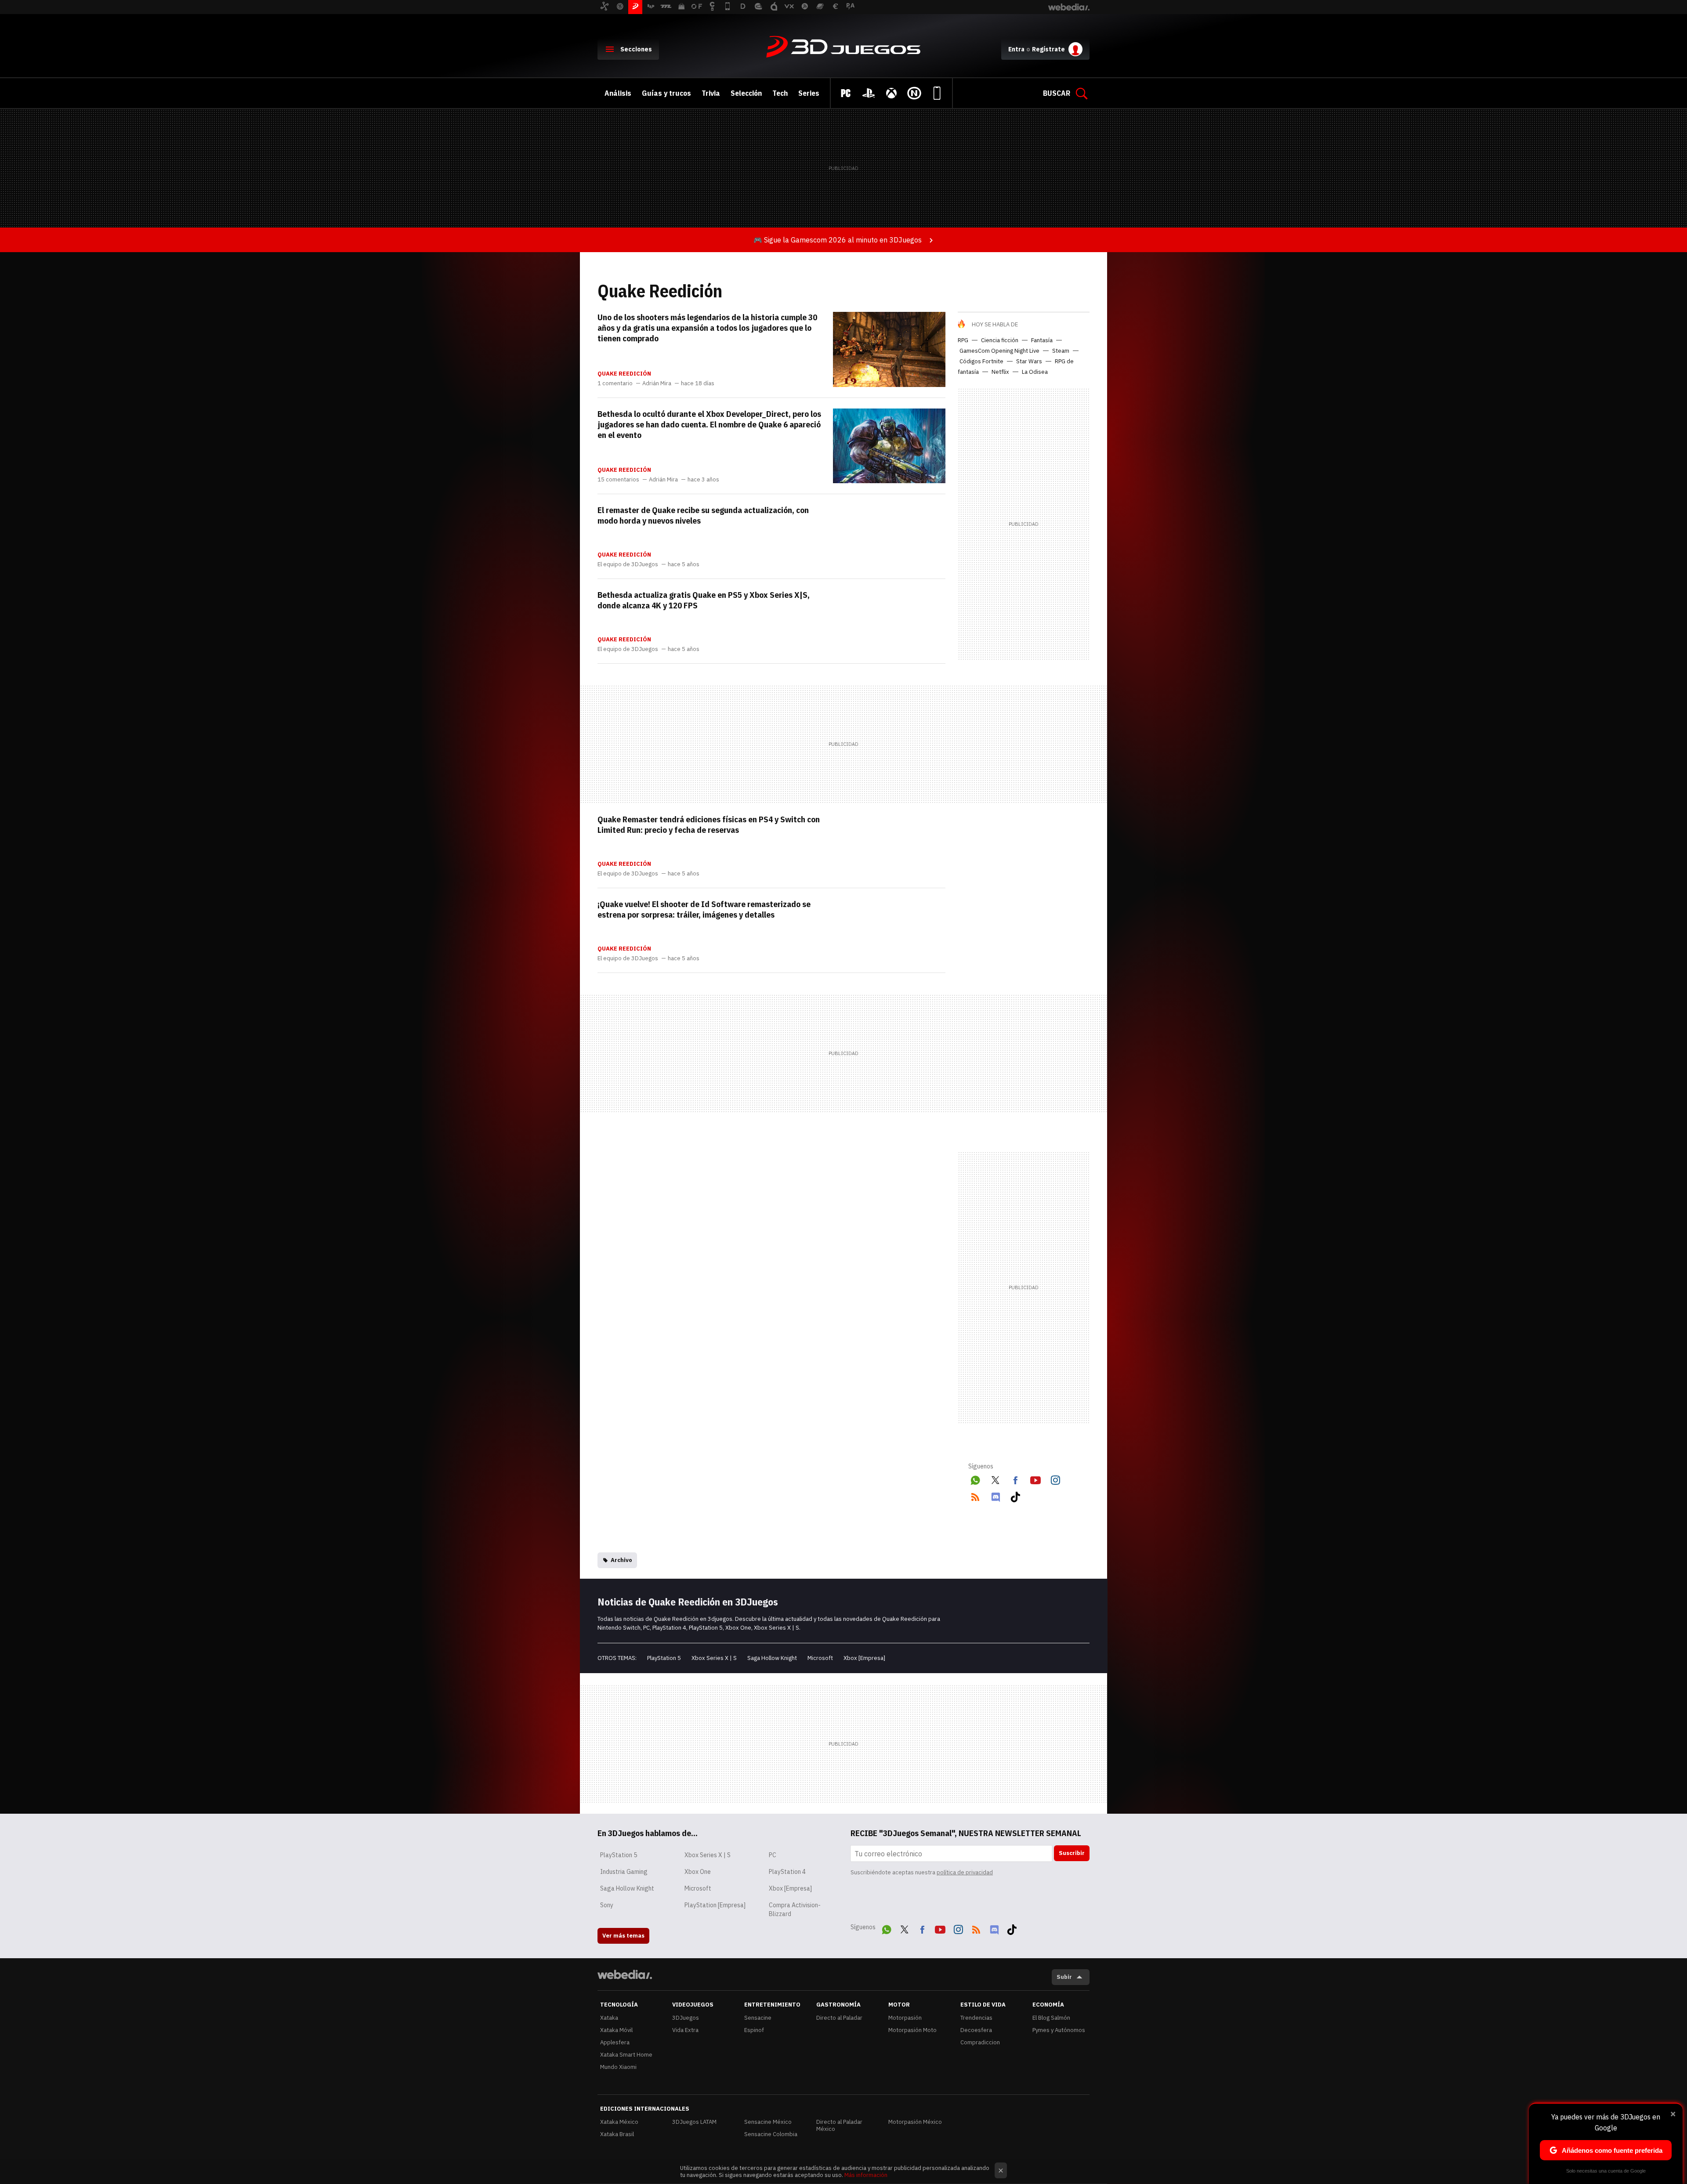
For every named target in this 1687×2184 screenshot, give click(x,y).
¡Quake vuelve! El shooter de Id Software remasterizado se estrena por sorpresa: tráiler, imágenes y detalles (704, 909)
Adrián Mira (657, 383)
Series (809, 93)
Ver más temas (623, 1936)
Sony (607, 1905)
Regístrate (1048, 49)
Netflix (1000, 372)
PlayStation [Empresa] (715, 1905)
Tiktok (1015, 1495)
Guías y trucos (666, 93)
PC (773, 1855)
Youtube (1035, 1479)
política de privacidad (965, 1872)
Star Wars (1029, 361)
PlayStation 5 (664, 1658)
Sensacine (758, 2018)
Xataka (609, 2018)
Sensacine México (768, 2122)
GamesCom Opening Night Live (999, 351)
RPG (963, 340)
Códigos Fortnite (981, 361)
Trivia (711, 93)
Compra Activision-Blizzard (795, 1909)
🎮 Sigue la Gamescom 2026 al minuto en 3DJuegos (838, 240)
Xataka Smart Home (626, 2055)
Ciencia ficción (1000, 340)
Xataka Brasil (617, 2134)
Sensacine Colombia (771, 2134)
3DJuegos (843, 47)
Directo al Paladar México (839, 2125)
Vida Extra (685, 2030)
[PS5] (869, 93)
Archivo (621, 1560)
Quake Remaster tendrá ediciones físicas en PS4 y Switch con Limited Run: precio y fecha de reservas (709, 824)
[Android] (937, 93)
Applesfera (615, 2042)
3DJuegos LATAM (694, 2122)
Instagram (1055, 1479)
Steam (1061, 351)
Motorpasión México (915, 2122)
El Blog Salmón (1051, 2018)
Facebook (1015, 1479)
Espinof (754, 2030)
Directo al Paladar (839, 2018)
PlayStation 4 (787, 1872)
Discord (996, 1495)
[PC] (846, 93)
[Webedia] (625, 1974)
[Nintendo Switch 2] (914, 93)
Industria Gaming (624, 1872)
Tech (780, 93)
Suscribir (1072, 1853)
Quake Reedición (624, 374)
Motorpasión (905, 2018)
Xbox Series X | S (714, 1658)
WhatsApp (975, 1479)
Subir (1064, 1977)
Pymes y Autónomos (1059, 2030)
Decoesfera (976, 2030)
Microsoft (820, 1658)
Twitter (996, 1479)
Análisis (618, 93)
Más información (866, 2175)
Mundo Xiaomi (618, 2067)
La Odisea (1035, 372)
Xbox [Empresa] (864, 1658)
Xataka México (619, 2122)
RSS (975, 1495)
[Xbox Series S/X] (891, 93)
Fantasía (1042, 340)
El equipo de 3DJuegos (628, 564)
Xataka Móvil (616, 2030)
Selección (746, 93)
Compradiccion (980, 2042)
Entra (1016, 49)
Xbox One (698, 1872)
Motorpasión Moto (912, 2030)
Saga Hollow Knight (772, 1658)
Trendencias (976, 2018)
